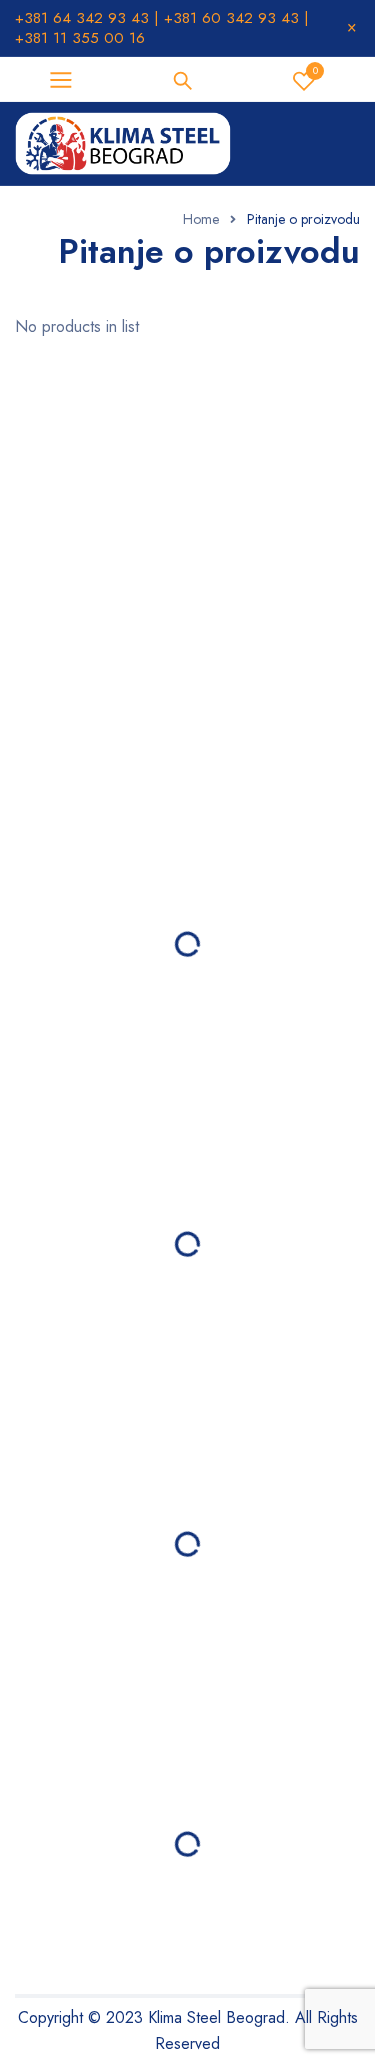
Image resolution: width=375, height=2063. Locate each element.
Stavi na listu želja (315, 70)
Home (201, 219)
